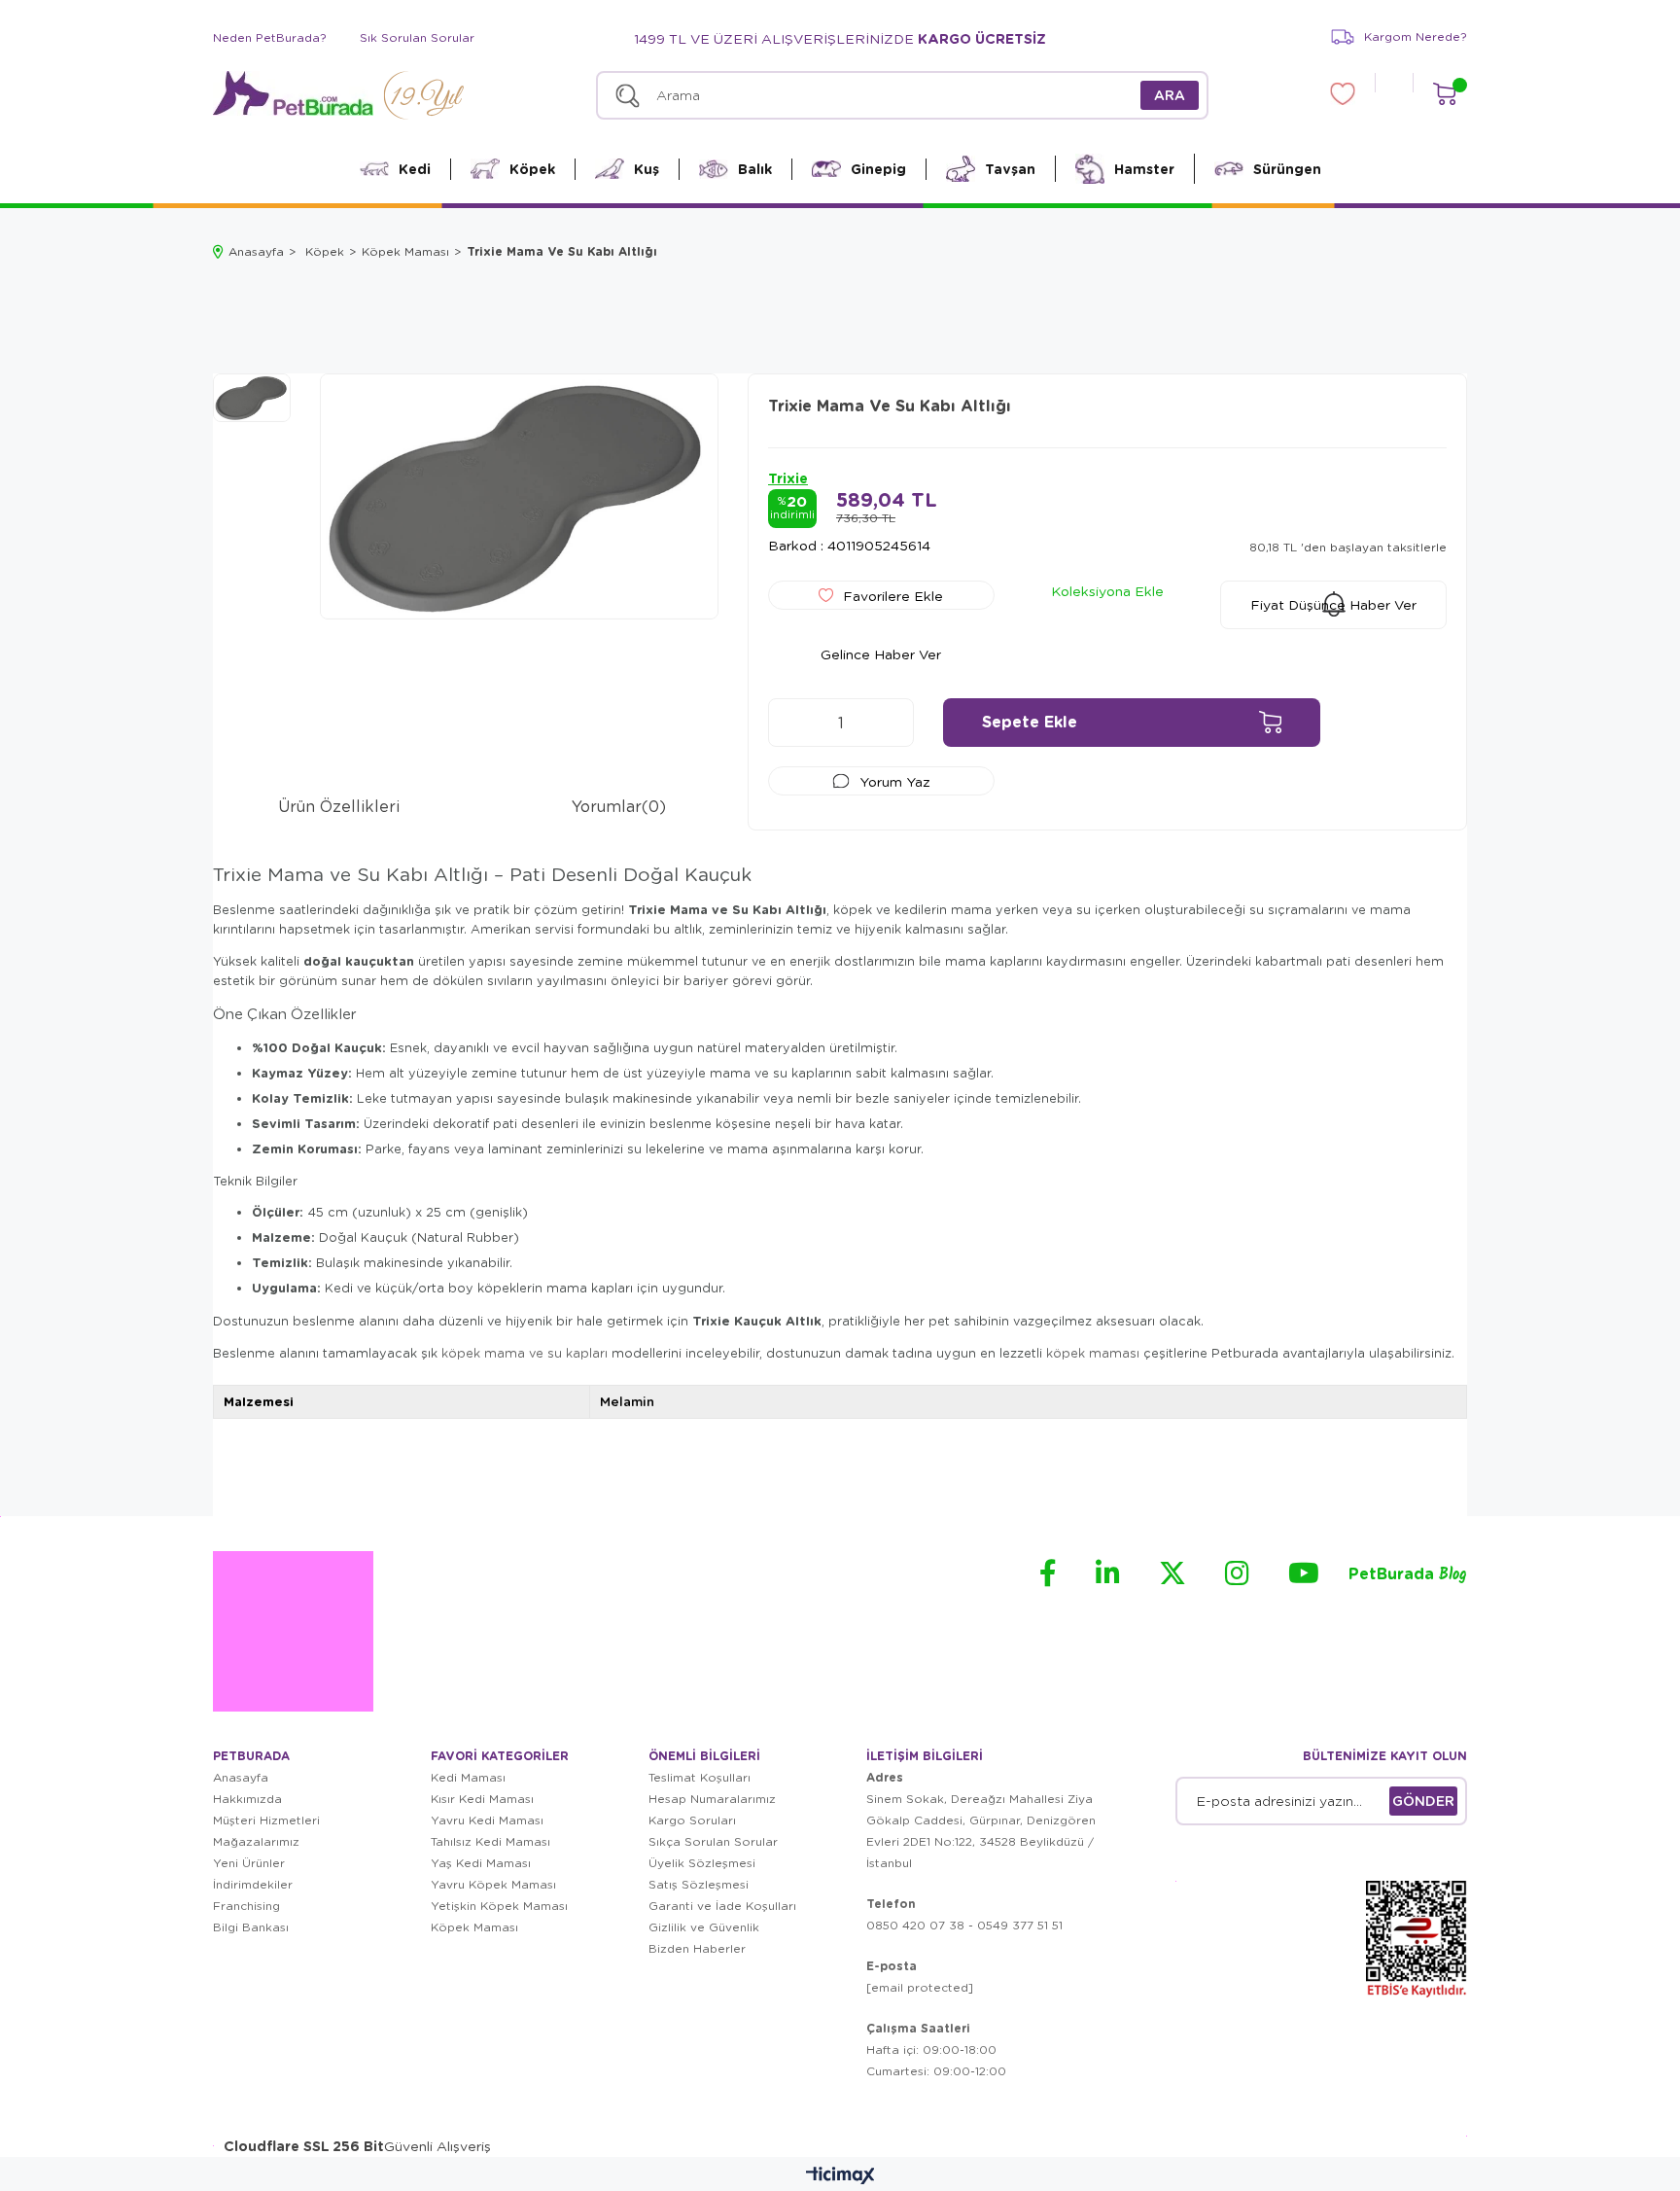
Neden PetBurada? (270, 37)
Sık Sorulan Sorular (417, 37)
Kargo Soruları (692, 1820)
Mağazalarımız (256, 1841)
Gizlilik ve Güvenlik (704, 1927)
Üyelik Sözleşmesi (702, 1863)
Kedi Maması (468, 1777)
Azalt (792, 723)
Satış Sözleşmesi (699, 1884)
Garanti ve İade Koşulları (722, 1906)
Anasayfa (241, 1777)
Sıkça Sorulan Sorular (713, 1841)
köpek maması (1093, 1353)
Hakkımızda (247, 1799)
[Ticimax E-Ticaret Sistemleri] (840, 2176)
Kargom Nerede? (1416, 36)
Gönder (1423, 1801)
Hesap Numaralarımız (712, 1799)
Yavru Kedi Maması (487, 1820)
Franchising (246, 1906)
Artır (890, 723)
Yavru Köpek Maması (493, 1884)
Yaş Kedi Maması (481, 1863)
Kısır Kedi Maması (482, 1799)
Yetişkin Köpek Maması (499, 1906)
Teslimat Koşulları (700, 1777)
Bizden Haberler (697, 1948)
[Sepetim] (1444, 94)
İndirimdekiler (253, 1884)
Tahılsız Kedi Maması (490, 1841)
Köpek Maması (474, 1927)
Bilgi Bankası (251, 1927)
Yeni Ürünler (249, 1863)
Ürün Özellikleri (339, 806)
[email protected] (920, 1987)
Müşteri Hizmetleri (266, 1820)
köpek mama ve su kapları (525, 1353)
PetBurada (1408, 1575)
